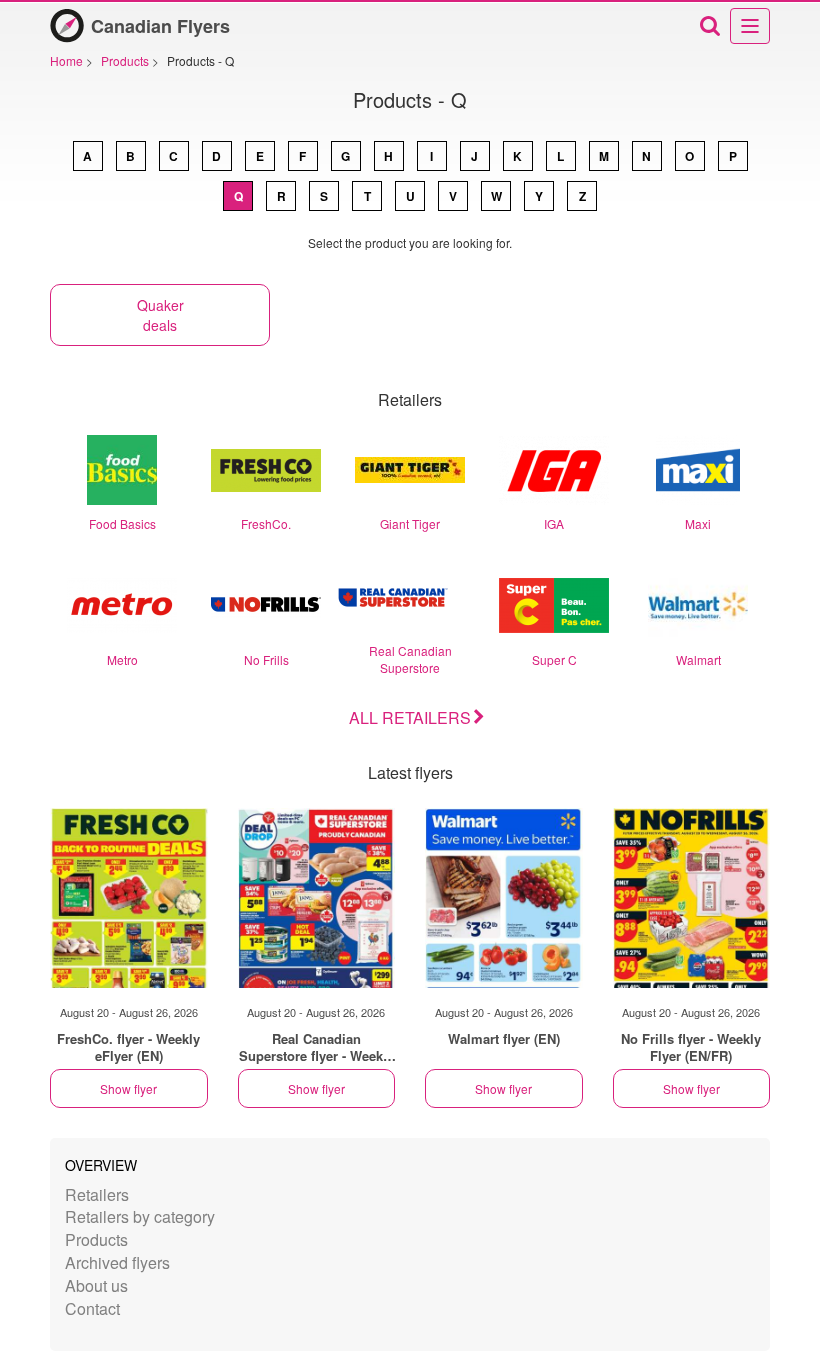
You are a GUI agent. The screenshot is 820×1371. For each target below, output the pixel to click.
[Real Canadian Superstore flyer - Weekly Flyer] (317, 898)
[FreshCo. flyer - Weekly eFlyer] (129, 898)
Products (96, 1239)
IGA (554, 523)
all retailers (410, 717)
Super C (554, 659)
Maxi (698, 523)
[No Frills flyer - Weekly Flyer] (692, 898)
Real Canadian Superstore (410, 659)
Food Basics (122, 523)
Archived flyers (117, 1262)
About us (96, 1285)
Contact (92, 1308)
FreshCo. (266, 523)
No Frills (266, 659)
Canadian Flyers (160, 26)
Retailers (97, 1194)
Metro (122, 659)
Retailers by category (140, 1216)
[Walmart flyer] (504, 898)
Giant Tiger (410, 523)
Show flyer (128, 1088)
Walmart (698, 659)
